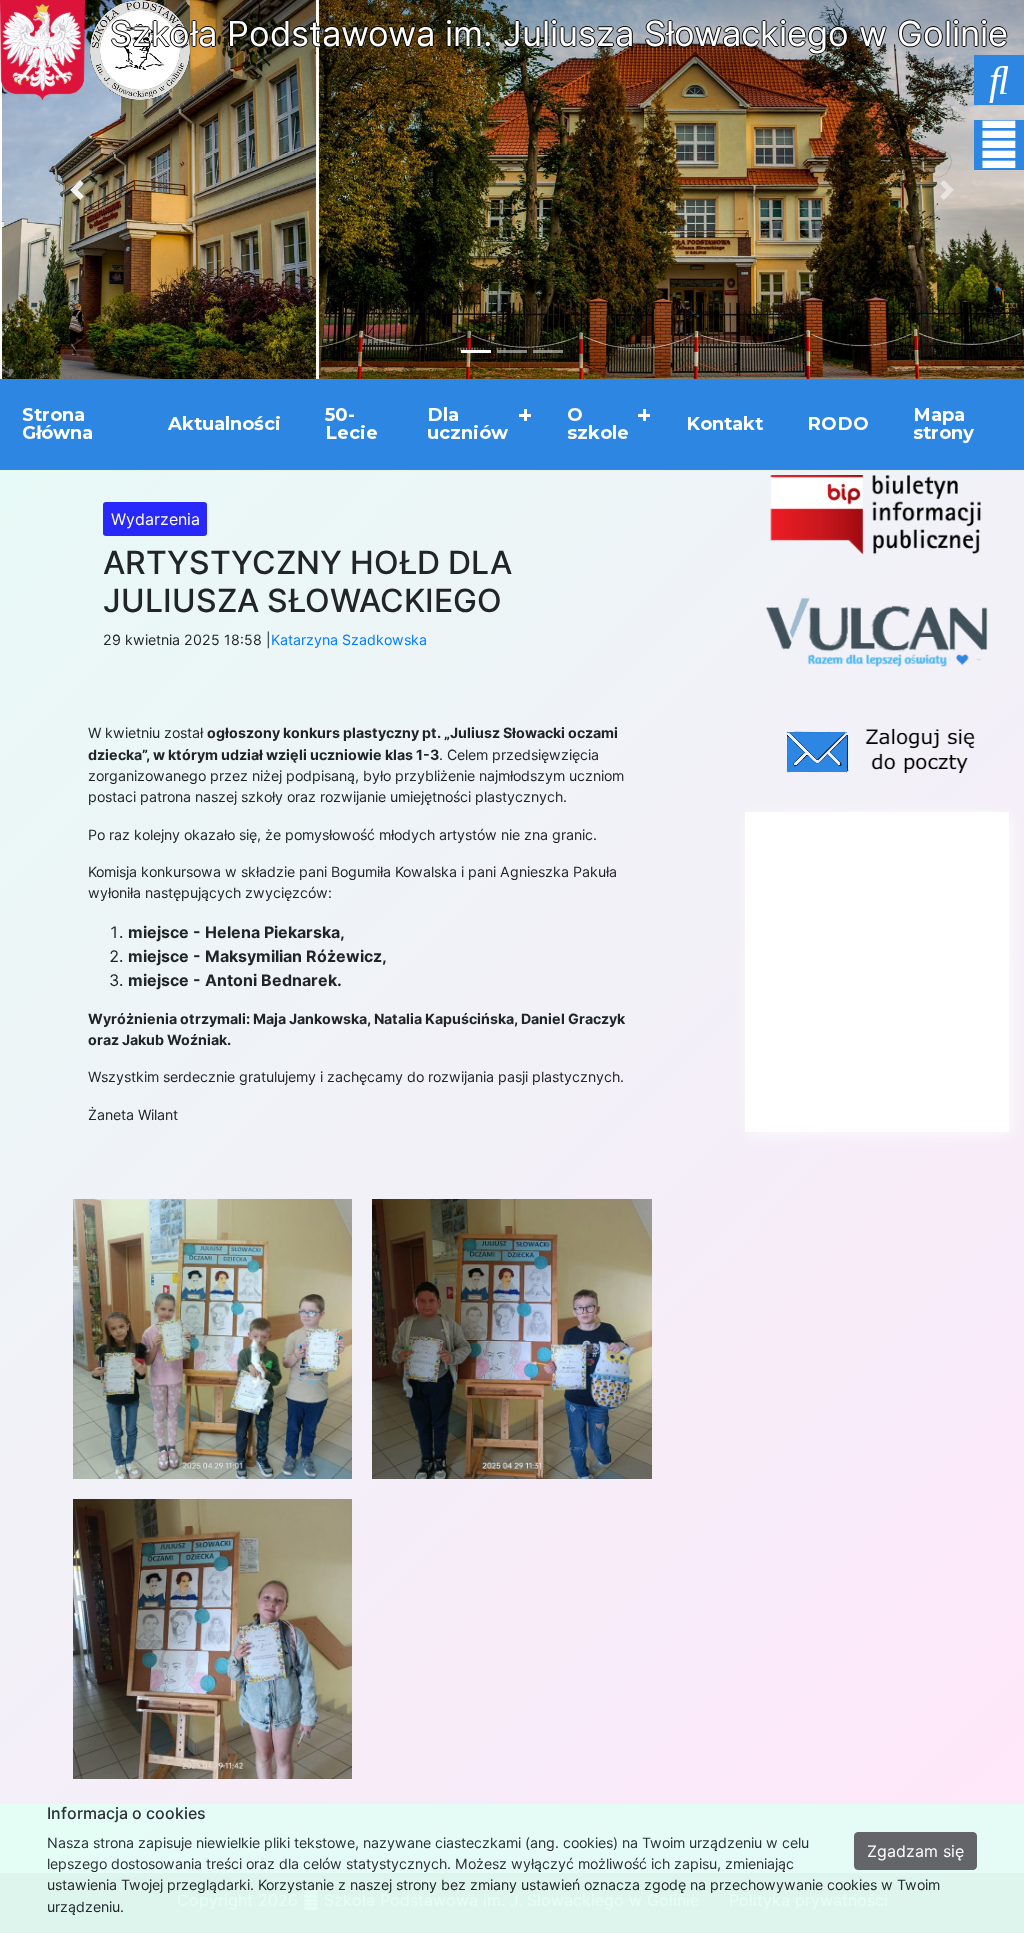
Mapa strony (943, 423)
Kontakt (724, 423)
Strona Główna (57, 423)
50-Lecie (351, 423)
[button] (77, 189)
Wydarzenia (155, 519)
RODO (838, 423)
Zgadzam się (915, 1851)
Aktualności (224, 423)
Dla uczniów (467, 423)
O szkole (598, 423)
